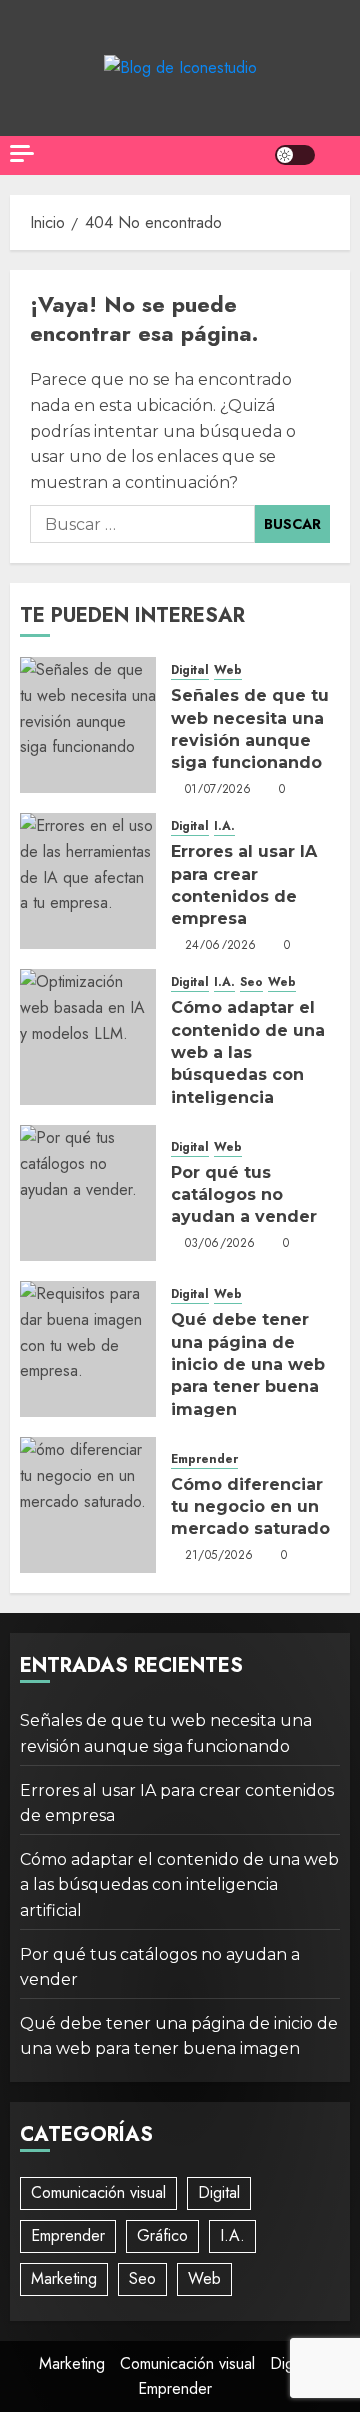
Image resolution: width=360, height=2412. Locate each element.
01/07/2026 (218, 790)
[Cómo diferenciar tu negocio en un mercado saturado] (88, 1505)
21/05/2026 (219, 1556)
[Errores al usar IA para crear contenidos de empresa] (88, 881)
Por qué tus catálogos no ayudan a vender (244, 1195)
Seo (251, 982)
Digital (190, 670)
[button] (337, 155)
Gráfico (162, 2235)
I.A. (224, 826)
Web (228, 670)
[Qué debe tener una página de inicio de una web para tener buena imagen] (88, 1349)
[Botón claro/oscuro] (295, 155)
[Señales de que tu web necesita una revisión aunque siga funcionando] (88, 725)
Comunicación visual (98, 2192)
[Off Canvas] (22, 153)
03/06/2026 (220, 1244)
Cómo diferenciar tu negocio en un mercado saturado (250, 1507)
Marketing (64, 2278)
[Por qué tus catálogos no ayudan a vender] (88, 1193)
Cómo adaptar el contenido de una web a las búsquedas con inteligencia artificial (248, 1063)
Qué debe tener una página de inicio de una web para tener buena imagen (248, 1364)
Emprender (204, 1459)
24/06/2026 (221, 946)
